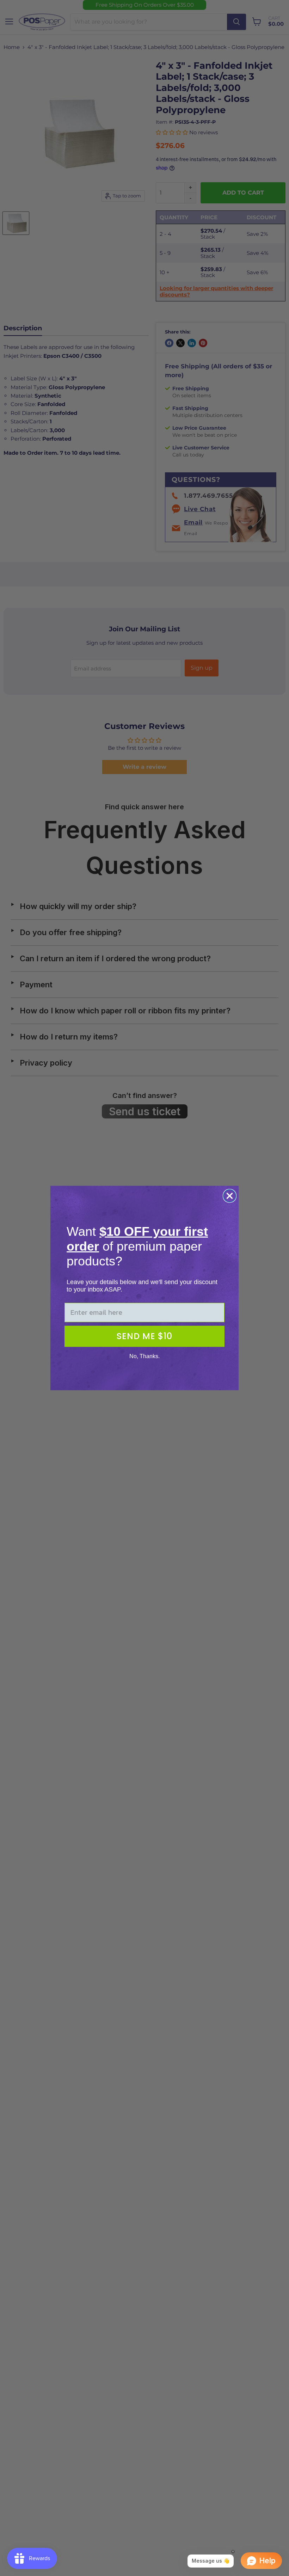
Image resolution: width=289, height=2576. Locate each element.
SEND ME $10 (144, 1336)
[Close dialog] (230, 1196)
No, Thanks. (144, 1356)
